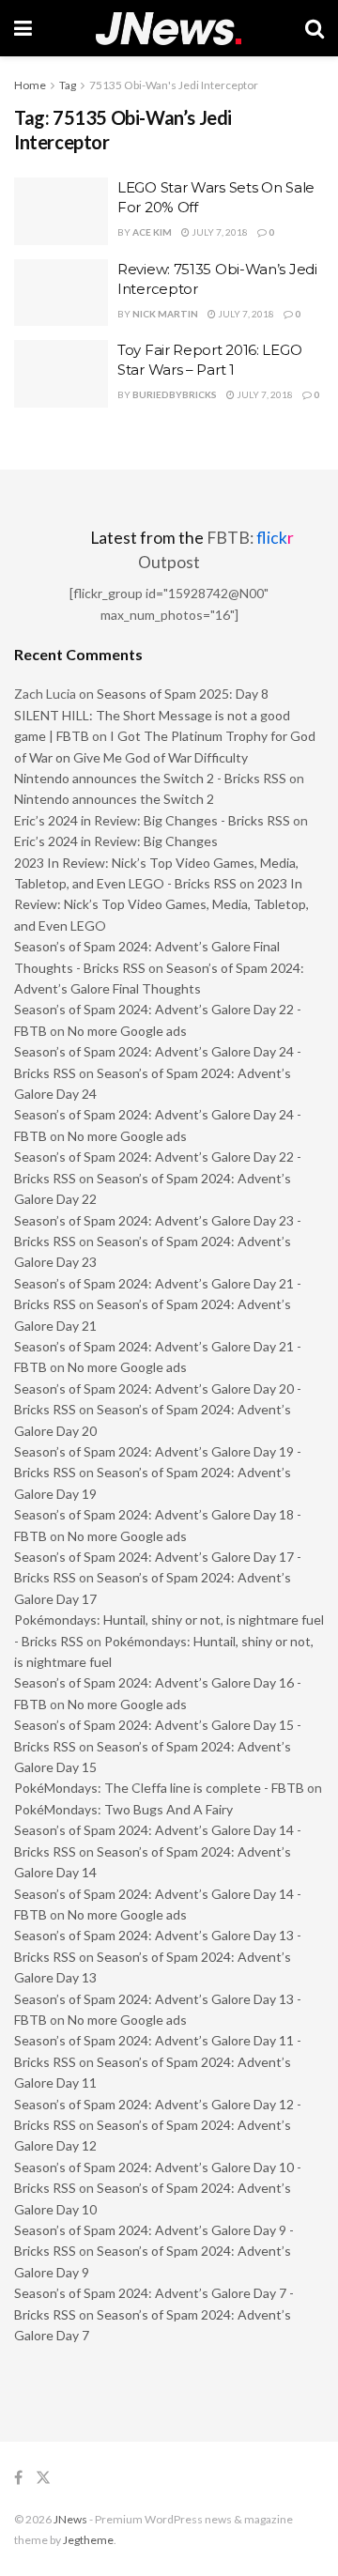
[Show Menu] (23, 28)
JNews (70, 2519)
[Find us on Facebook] (18, 2478)
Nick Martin (165, 314)
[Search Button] (315, 28)
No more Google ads (127, 1031)
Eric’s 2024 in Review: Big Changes (116, 841)
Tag (68, 85)
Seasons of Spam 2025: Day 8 (183, 694)
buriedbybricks (175, 394)
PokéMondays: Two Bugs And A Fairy (123, 1809)
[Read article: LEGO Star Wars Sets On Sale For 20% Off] (61, 211)
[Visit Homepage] (169, 29)
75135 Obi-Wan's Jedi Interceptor (174, 85)
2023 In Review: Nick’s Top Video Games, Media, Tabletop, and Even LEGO (161, 904)
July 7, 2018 (219, 232)
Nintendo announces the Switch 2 (114, 799)
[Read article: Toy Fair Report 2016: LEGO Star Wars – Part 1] (61, 374)
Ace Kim (152, 232)
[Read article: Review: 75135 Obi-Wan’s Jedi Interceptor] (61, 293)
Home (30, 85)
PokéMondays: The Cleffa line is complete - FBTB (159, 1788)
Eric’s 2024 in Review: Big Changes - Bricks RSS (152, 820)
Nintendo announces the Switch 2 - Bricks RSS (150, 778)
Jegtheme (88, 2540)
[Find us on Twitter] (43, 2478)
